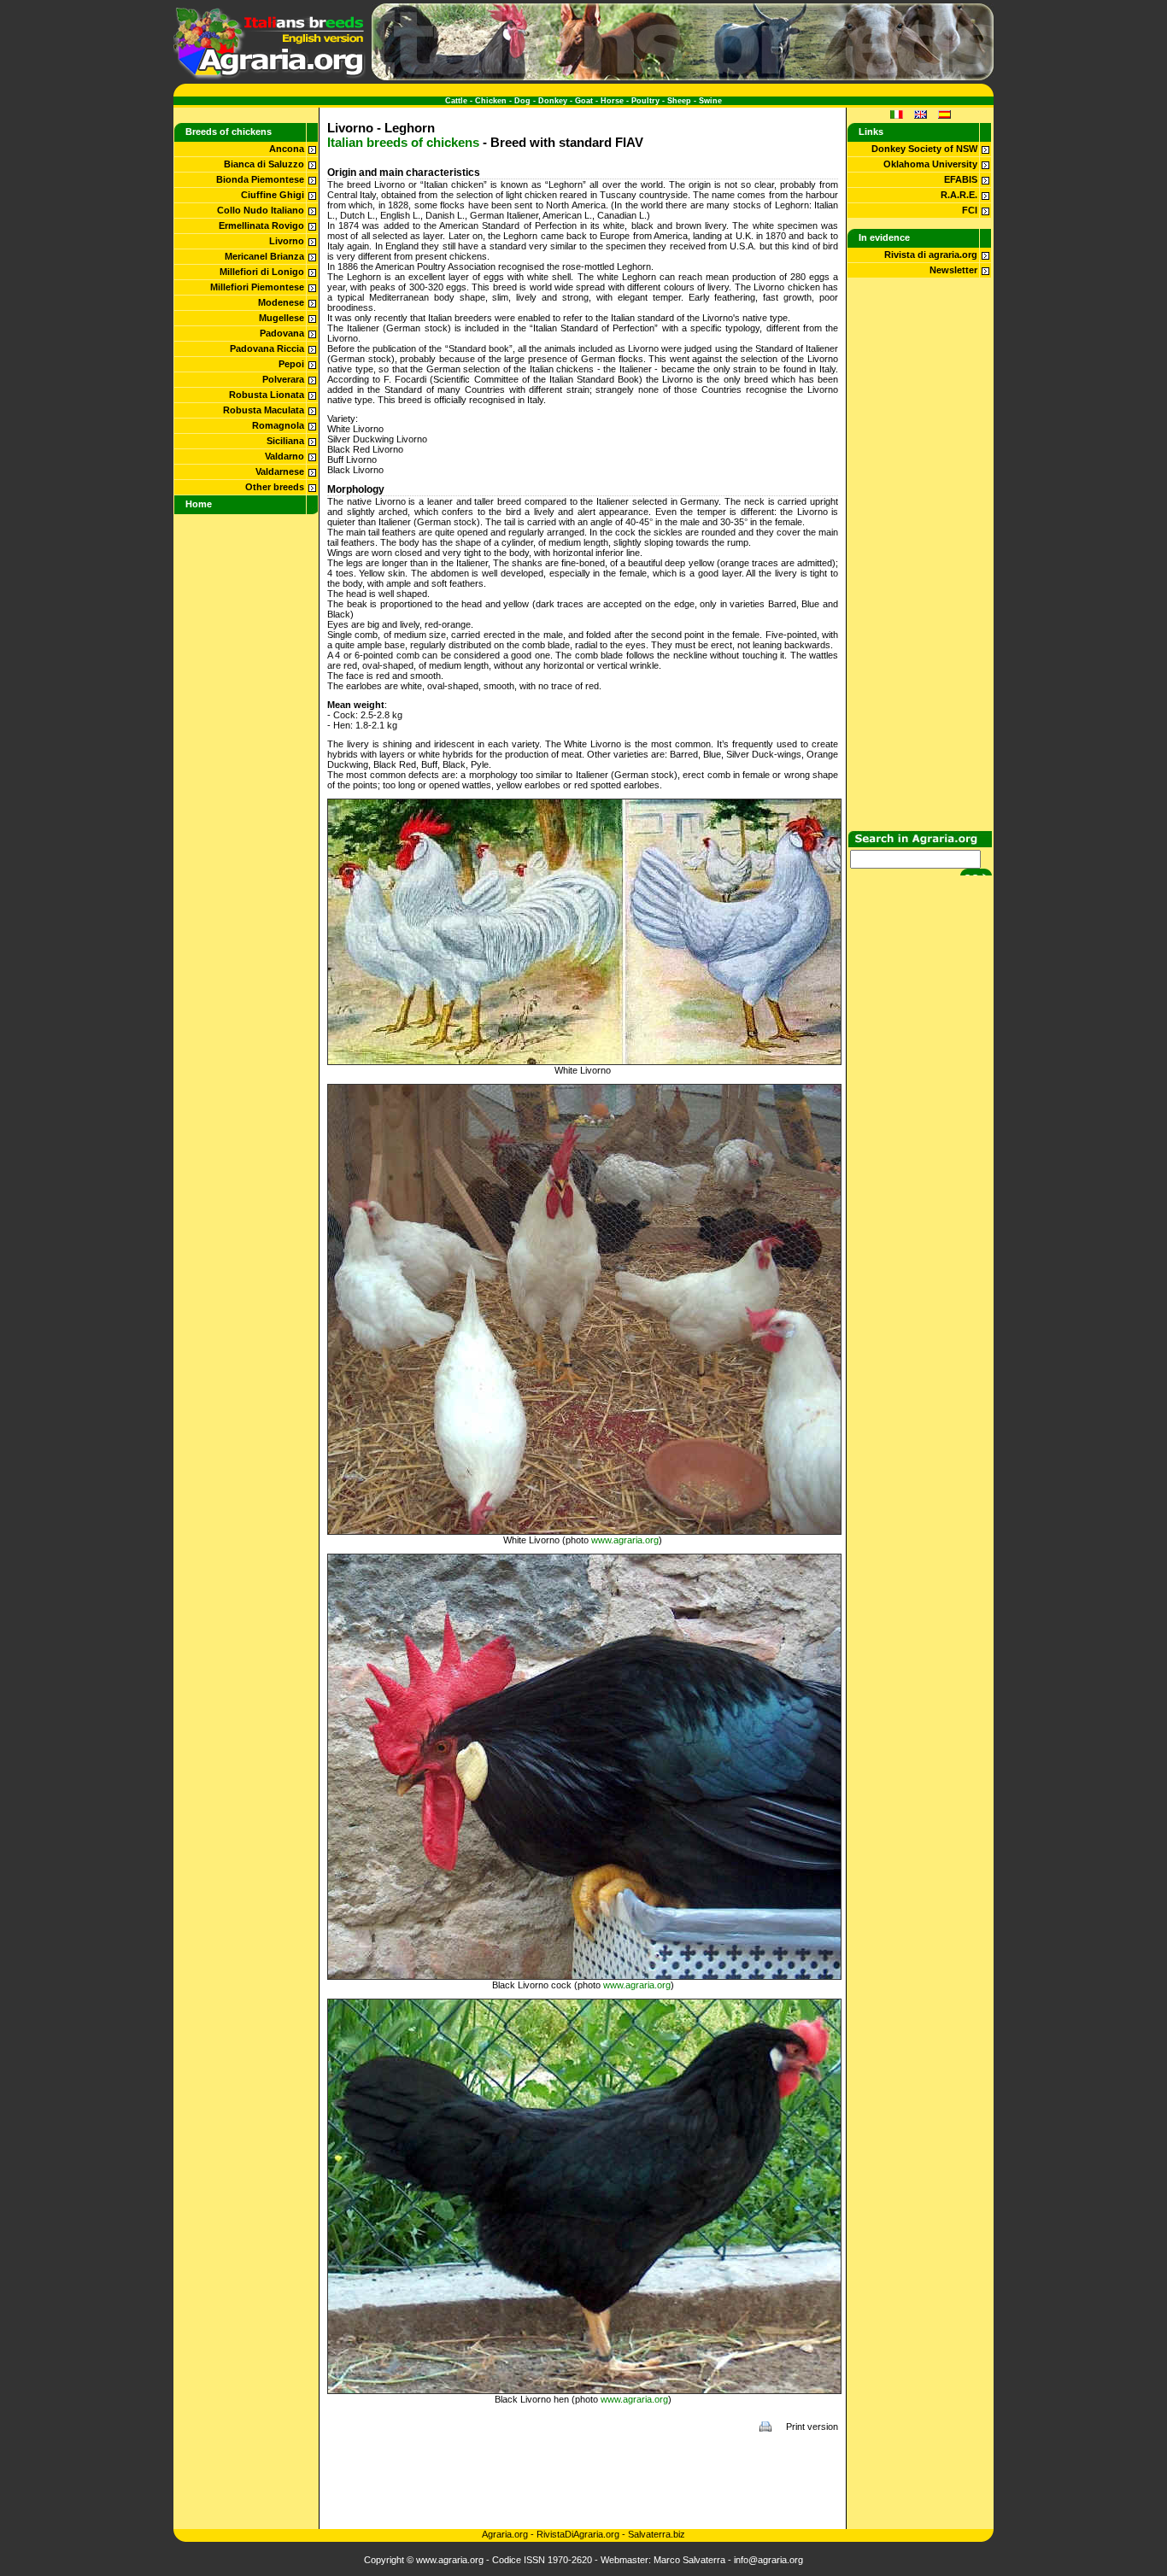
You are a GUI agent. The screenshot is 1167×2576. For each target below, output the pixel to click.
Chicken (491, 101)
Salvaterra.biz (657, 2534)
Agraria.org (505, 2534)
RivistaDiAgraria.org (579, 2534)
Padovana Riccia (267, 348)
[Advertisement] (583, 2480)
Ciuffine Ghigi (273, 195)
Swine (710, 101)
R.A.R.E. (959, 195)
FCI (970, 210)
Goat (584, 101)
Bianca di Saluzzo (264, 164)
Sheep (679, 101)
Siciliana (285, 441)
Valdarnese (280, 471)
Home (199, 504)
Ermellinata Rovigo (261, 225)
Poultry (645, 101)
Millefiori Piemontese (257, 287)
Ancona (287, 149)
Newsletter (953, 270)
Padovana (282, 333)
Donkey (553, 101)
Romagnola (278, 425)
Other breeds (275, 487)
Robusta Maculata (264, 410)
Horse (612, 101)
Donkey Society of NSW (924, 149)
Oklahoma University (930, 164)
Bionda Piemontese (260, 179)
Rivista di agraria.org (931, 255)
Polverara (283, 379)
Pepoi (291, 364)
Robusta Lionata (267, 395)
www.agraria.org (625, 1540)
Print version (812, 2427)
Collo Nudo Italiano (261, 210)
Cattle (456, 101)
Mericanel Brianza (264, 256)
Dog (522, 101)
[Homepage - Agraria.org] (270, 77)
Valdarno (284, 456)
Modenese (281, 302)
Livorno (287, 241)
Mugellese (281, 318)
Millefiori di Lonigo (262, 272)
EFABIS (961, 179)
